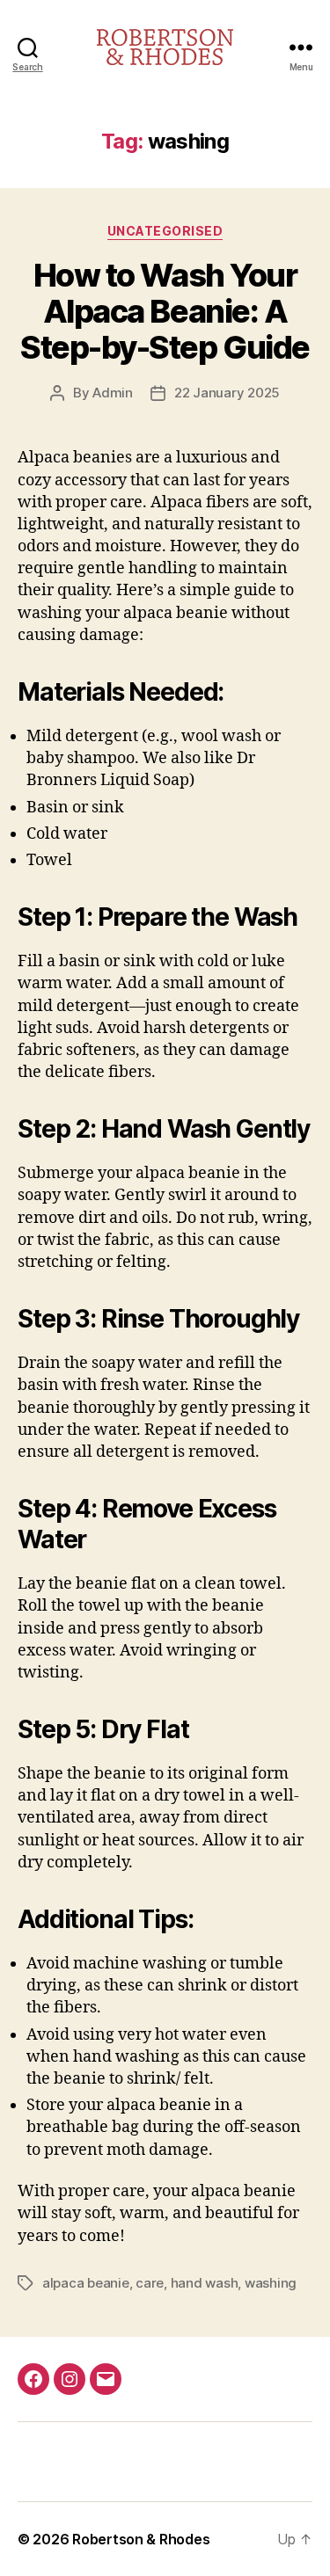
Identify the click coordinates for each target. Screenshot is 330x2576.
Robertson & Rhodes (141, 2539)
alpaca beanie (86, 2283)
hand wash (205, 2283)
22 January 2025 (227, 393)
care (150, 2283)
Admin (113, 393)
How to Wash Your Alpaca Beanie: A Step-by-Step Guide (165, 311)
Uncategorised (165, 231)
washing (271, 2283)
